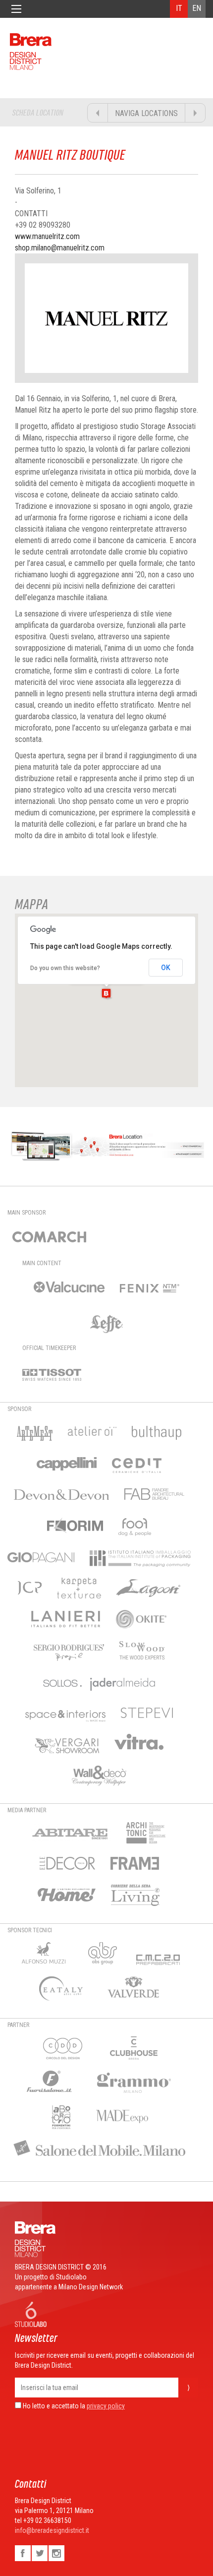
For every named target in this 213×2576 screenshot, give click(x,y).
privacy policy (106, 2406)
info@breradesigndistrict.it (52, 2530)
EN (197, 8)
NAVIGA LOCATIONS (146, 113)
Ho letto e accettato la (53, 2406)
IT (179, 8)
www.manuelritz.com (47, 236)
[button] (106, 993)
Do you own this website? (65, 968)
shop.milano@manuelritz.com (60, 248)
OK (166, 968)
